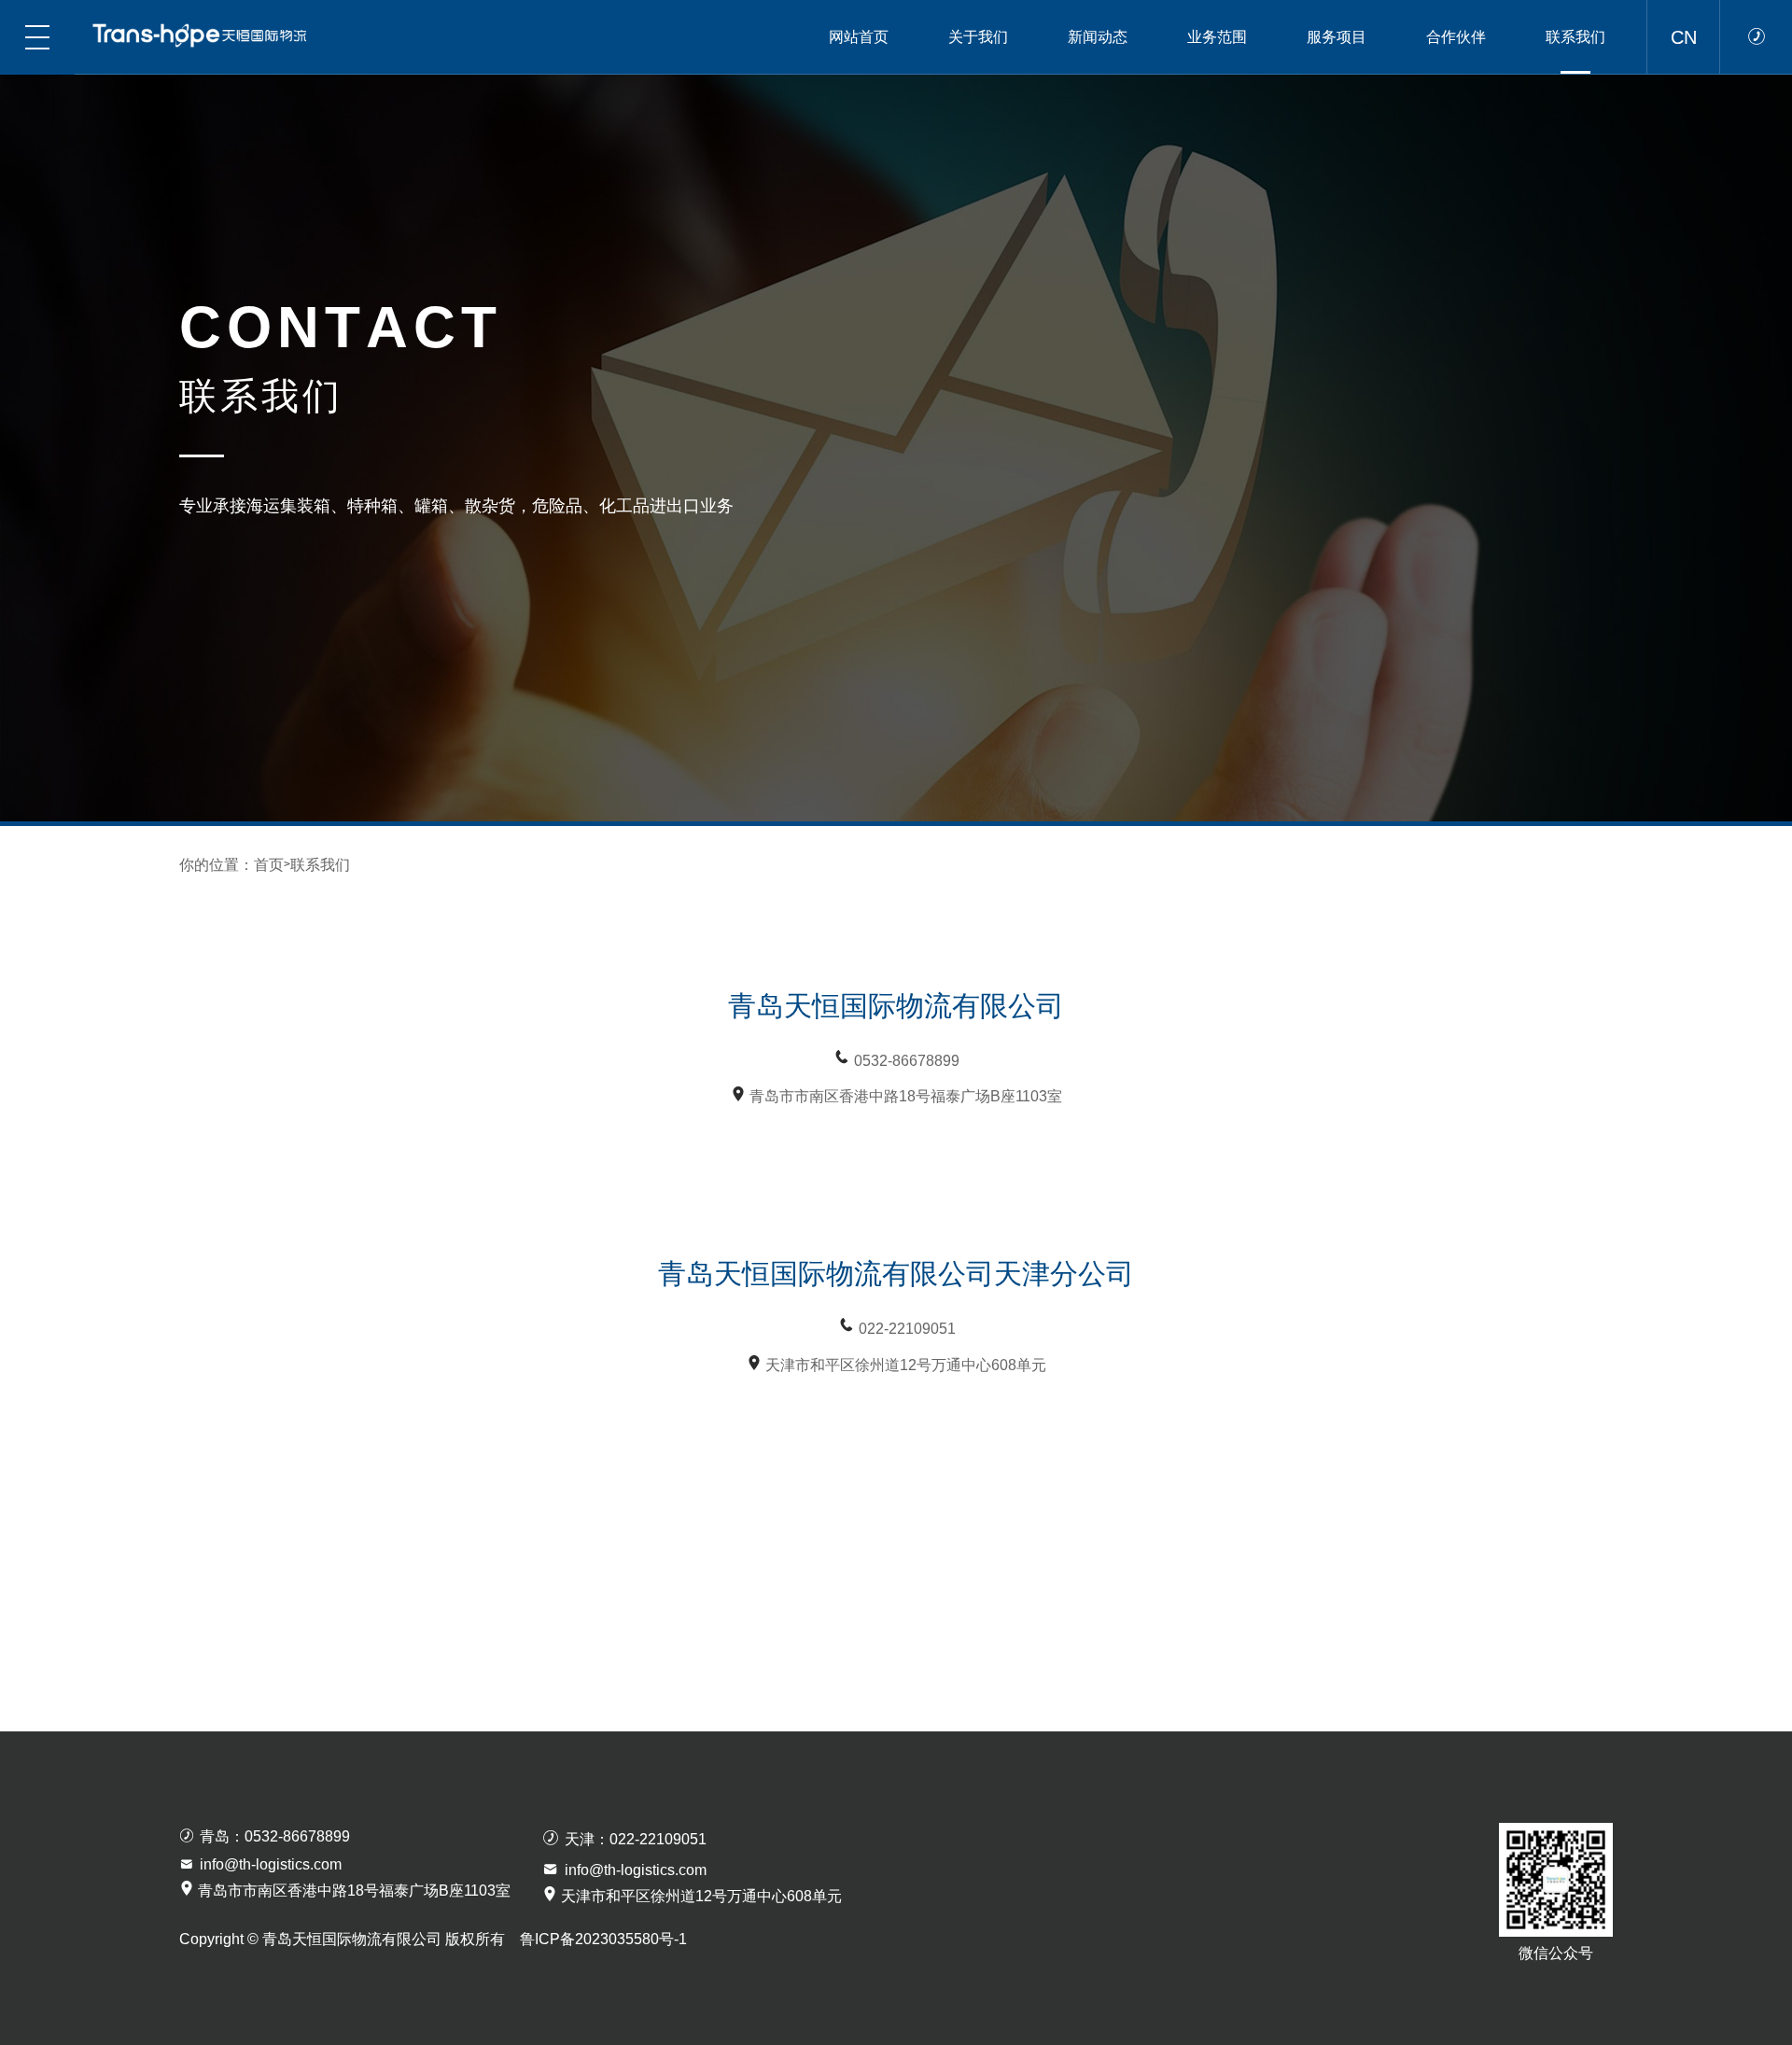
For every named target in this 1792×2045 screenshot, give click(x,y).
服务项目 (1337, 37)
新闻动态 (1098, 37)
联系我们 (1575, 37)
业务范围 (1217, 37)
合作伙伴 (1456, 37)
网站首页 (859, 37)
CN (1684, 37)
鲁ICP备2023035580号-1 (603, 1939)
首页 (269, 865)
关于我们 (978, 37)
